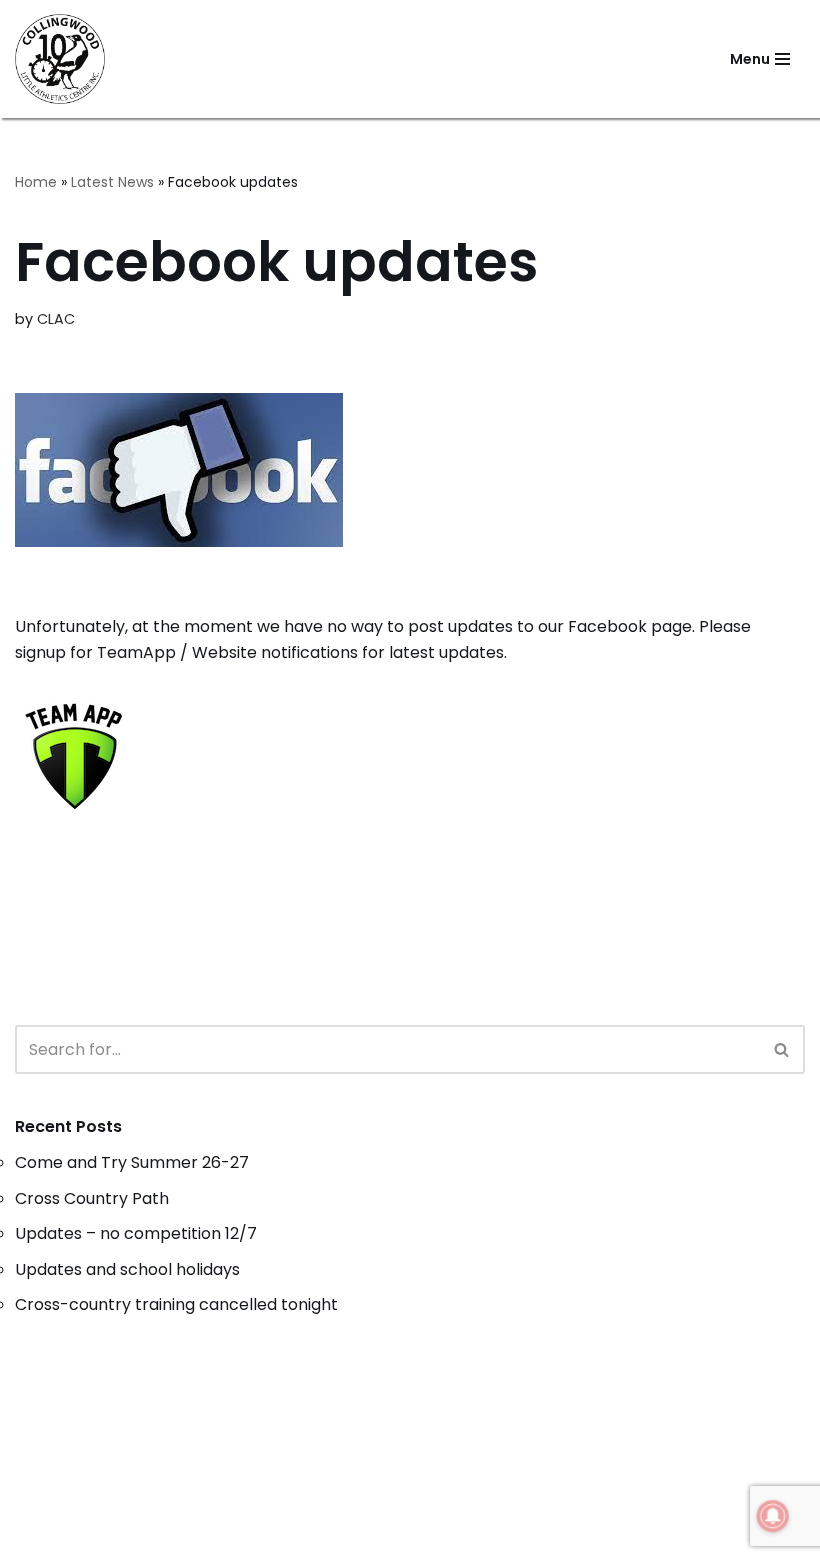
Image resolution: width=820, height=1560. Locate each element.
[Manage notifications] (773, 1516)
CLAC (56, 319)
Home (36, 182)
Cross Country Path (92, 1198)
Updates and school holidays (127, 1269)
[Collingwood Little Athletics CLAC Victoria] (60, 59)
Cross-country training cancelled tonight (176, 1304)
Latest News (112, 182)
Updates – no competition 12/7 (136, 1233)
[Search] (782, 1049)
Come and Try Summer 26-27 (132, 1162)
